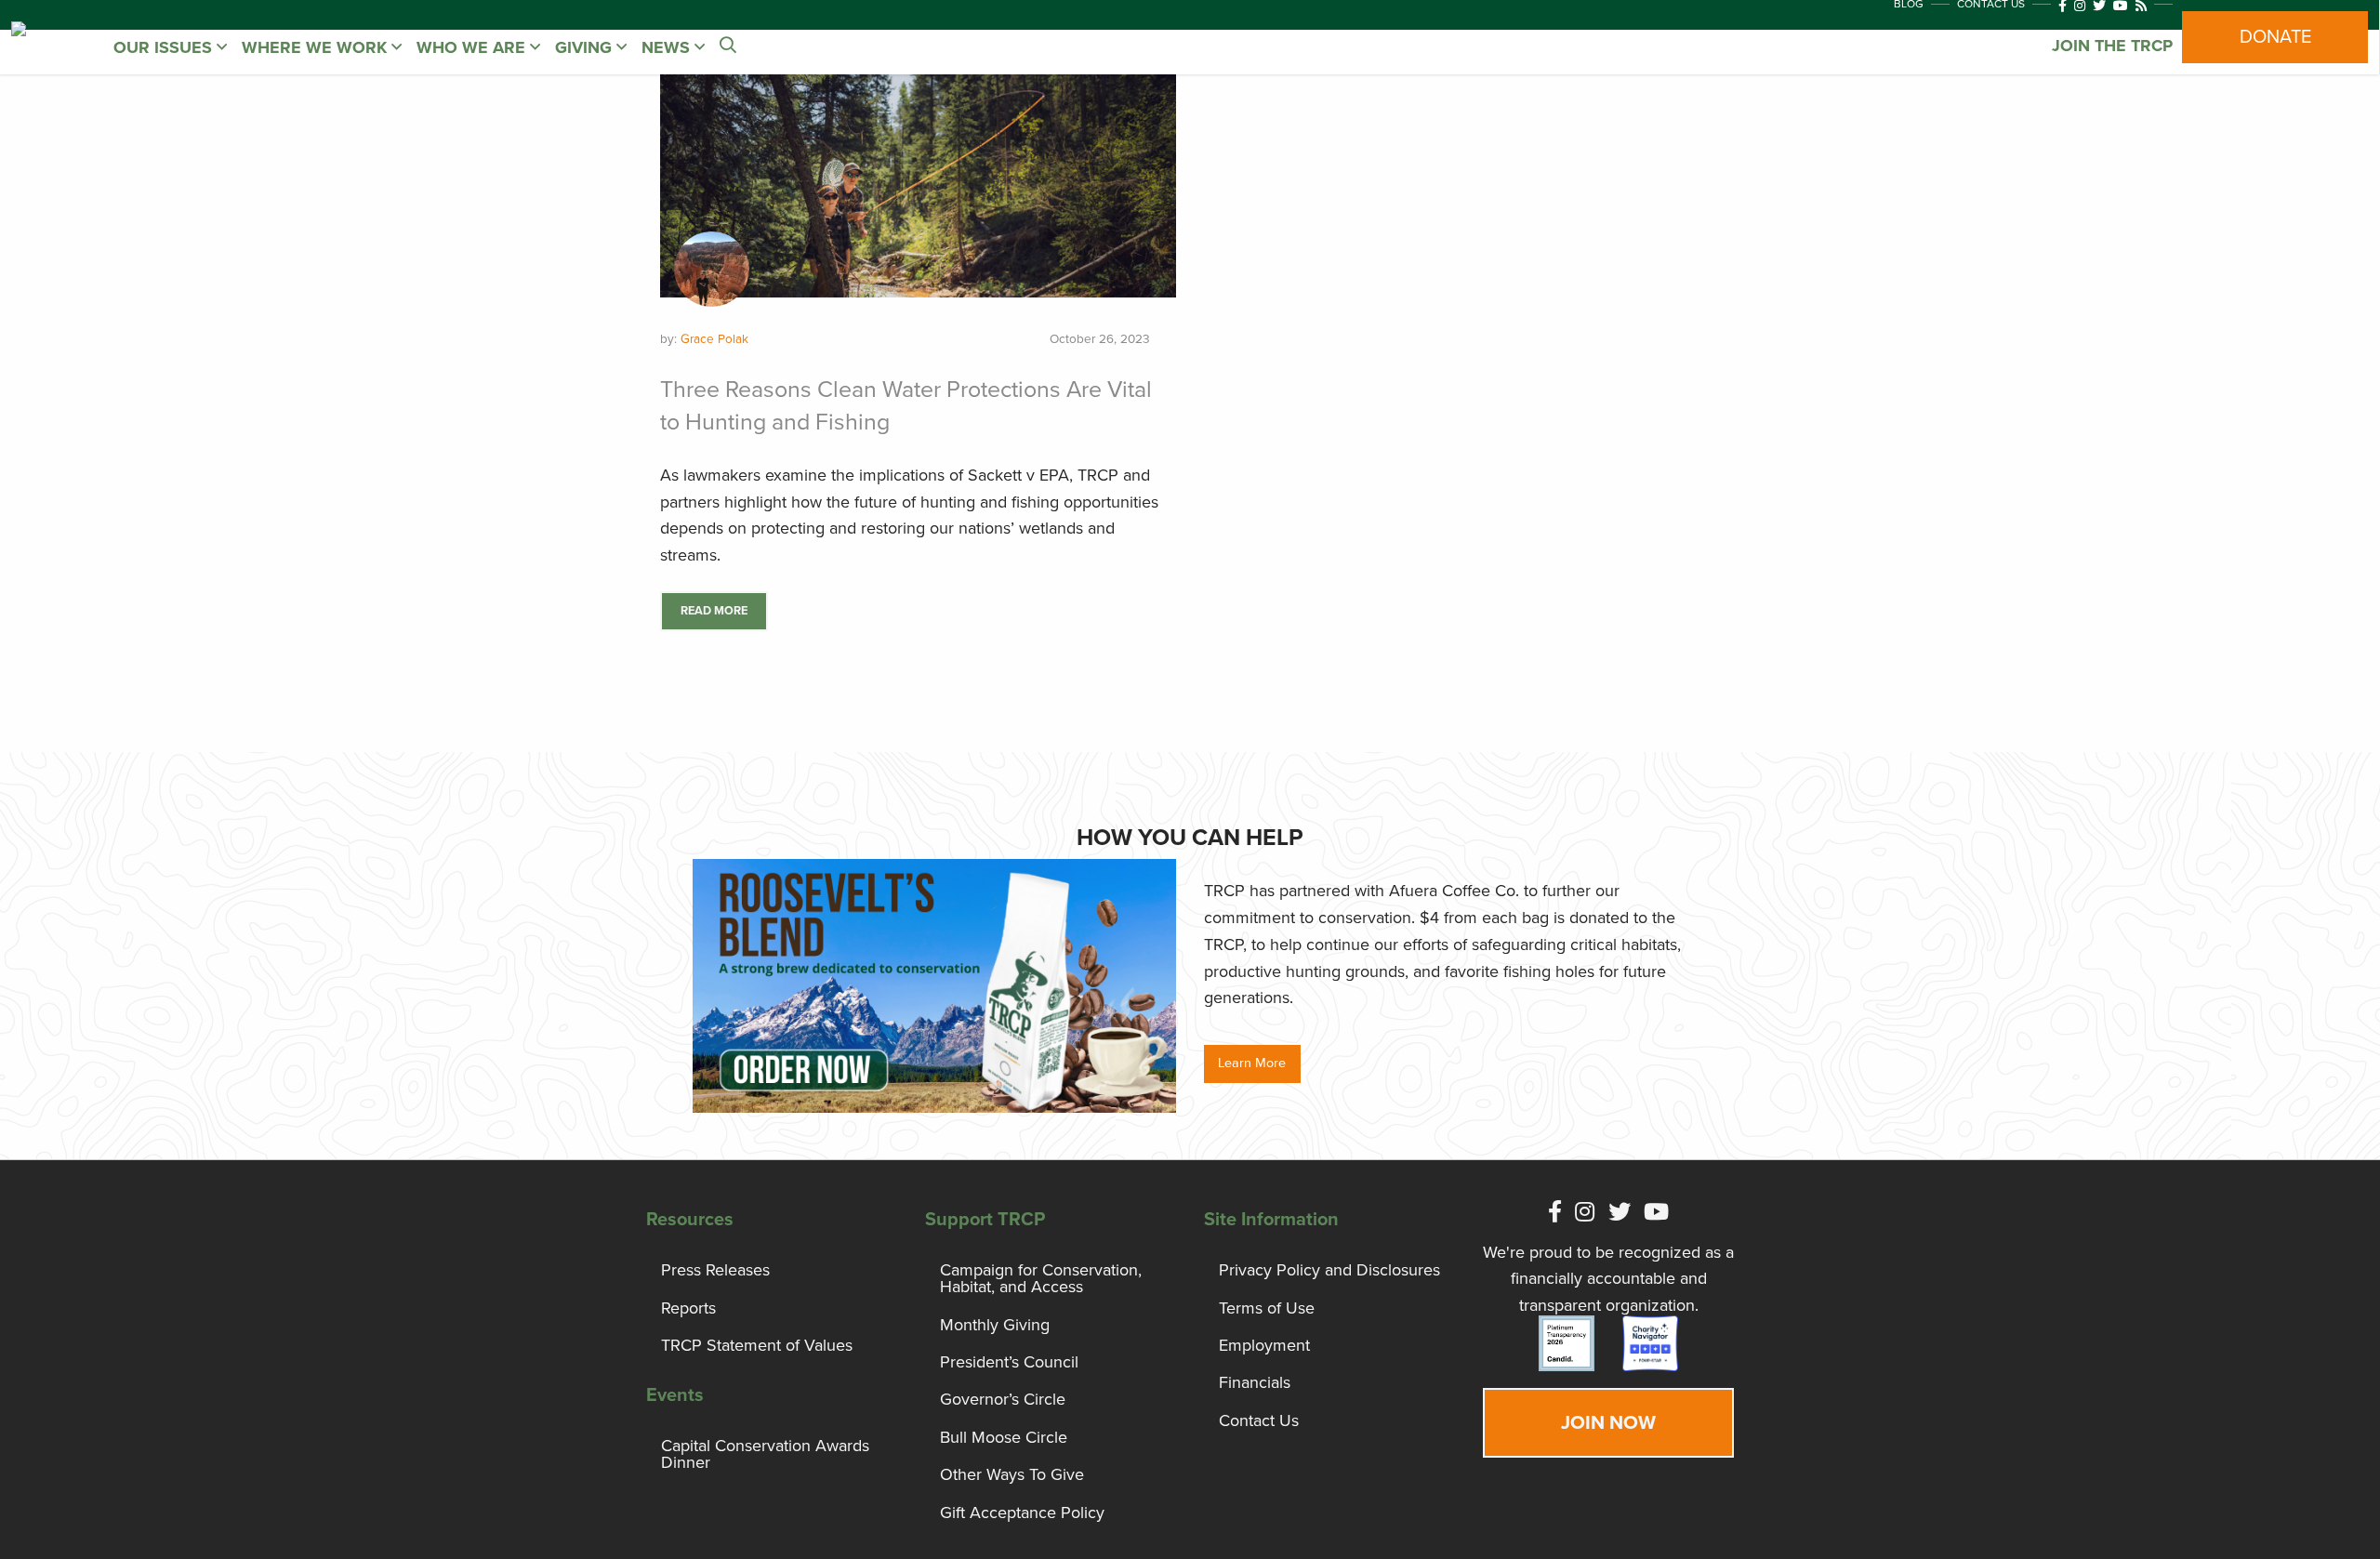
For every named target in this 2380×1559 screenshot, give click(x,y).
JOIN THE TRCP (2112, 46)
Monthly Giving (995, 1325)
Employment (1264, 1345)
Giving (586, 47)
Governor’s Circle (1003, 1399)
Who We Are (473, 47)
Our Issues (165, 47)
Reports (688, 1308)
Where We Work (317, 47)
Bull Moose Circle (1004, 1437)
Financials (1255, 1382)
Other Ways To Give (1012, 1474)
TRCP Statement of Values (757, 1345)
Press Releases (715, 1270)
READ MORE (714, 611)
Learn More (1252, 1063)
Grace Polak (714, 339)
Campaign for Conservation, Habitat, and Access (1041, 1278)
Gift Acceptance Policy (1022, 1513)
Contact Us (1259, 1420)
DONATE (2275, 37)
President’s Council (1009, 1362)
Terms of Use (1267, 1308)
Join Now (1608, 1423)
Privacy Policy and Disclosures (1329, 1270)
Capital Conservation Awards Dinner (765, 1454)
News (668, 47)
